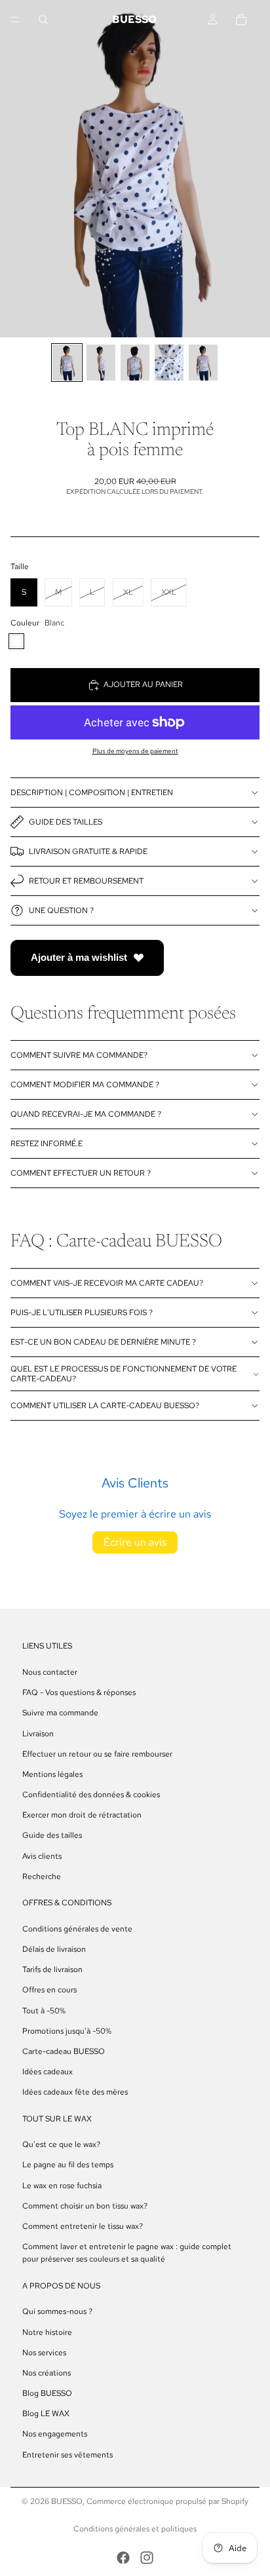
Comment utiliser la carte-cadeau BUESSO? (105, 1406)
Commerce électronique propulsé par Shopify (167, 2501)
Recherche (42, 1876)
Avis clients (42, 1856)
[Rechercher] (43, 20)
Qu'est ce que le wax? (61, 2144)
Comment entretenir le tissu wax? (83, 2226)
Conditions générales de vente (77, 1929)
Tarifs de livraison (52, 1969)
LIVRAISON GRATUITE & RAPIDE (88, 851)
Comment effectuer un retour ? (81, 1173)
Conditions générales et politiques (135, 2529)
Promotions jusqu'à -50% (67, 2031)
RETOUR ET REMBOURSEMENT (86, 881)
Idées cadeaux (48, 2072)
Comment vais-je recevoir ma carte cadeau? (107, 1283)
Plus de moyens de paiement (135, 751)
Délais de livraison (54, 1949)
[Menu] (15, 20)
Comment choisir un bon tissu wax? (85, 2206)
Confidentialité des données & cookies (91, 1795)
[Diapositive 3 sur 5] (135, 363)
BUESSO (67, 2501)
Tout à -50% (44, 2010)
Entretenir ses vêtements (67, 2454)
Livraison (38, 1733)
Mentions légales (52, 1774)
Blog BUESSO (47, 2393)
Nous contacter (50, 1672)
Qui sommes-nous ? (57, 2311)
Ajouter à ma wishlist (79, 957)
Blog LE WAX (46, 2414)
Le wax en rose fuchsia (62, 2185)
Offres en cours (49, 1990)
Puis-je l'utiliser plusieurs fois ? (82, 1313)
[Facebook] (123, 2558)
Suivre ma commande (60, 1713)
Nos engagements (55, 2434)
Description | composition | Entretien (92, 793)
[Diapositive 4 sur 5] (169, 363)
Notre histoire (47, 2332)
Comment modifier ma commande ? (85, 1085)
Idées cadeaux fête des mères (75, 2092)
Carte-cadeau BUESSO (64, 2051)
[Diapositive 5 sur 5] (203, 363)
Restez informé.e (47, 1144)
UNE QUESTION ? (61, 910)
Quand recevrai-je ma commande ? (86, 1114)
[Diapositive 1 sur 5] (67, 363)
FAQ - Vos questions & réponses (79, 1692)
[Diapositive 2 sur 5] (101, 363)
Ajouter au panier (143, 684)
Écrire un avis (135, 1542)
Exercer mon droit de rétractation (82, 1815)
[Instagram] (147, 2558)
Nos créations (47, 2373)
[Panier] (248, 20)
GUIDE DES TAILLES (66, 822)
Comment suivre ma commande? (79, 1055)
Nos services (44, 2353)
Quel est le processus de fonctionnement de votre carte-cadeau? (124, 1373)
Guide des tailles (52, 1835)
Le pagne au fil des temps (68, 2165)
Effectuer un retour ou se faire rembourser (97, 1754)
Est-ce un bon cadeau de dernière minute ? (103, 1342)
